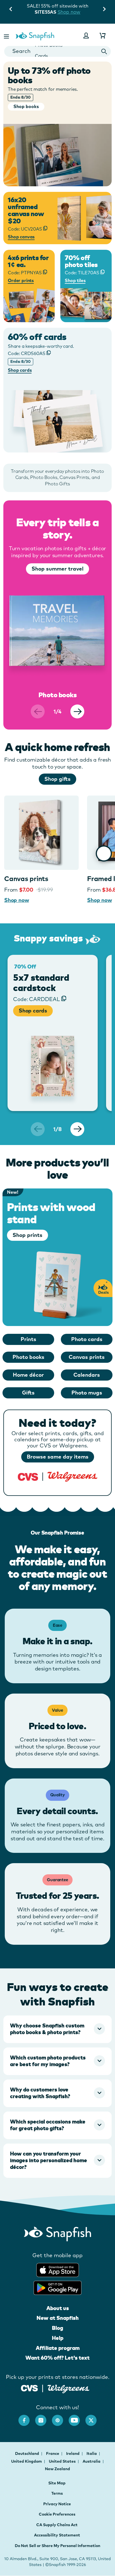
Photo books (28, 1357)
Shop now (69, 12)
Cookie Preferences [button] (57, 2514)
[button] (7, 36)
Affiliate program (58, 2348)
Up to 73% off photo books (49, 75)
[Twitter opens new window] (94, 2418)
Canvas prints (26, 879)
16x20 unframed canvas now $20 (26, 210)
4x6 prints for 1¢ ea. (28, 261)
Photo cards (87, 1339)
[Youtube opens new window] (77, 2418)
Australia (92, 2461)
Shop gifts (57, 779)
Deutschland (27, 2453)
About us (58, 2308)
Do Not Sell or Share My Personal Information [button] (57, 2546)
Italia (92, 2453)
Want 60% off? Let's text (57, 2358)
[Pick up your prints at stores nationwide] (29, 2387)
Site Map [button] (57, 2483)
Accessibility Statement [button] (57, 2535)
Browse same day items (58, 1457)
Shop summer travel (57, 569)
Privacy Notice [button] (57, 2504)
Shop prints (27, 1235)
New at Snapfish (58, 2318)
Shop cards (33, 1011)
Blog (57, 2328)
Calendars (87, 1375)
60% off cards (37, 337)
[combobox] (57, 51)
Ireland (73, 2453)
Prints (28, 1339)
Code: (27, 353)
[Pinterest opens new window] (60, 2418)
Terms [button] (57, 2493)
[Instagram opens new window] (44, 2418)
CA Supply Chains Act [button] (57, 2525)
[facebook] (27, 2418)
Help (58, 2338)
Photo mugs (87, 1393)
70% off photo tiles (81, 261)
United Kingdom (27, 2461)
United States (63, 2461)
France (53, 2453)
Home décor (28, 1375)
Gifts (28, 1393)
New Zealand (57, 2469)
